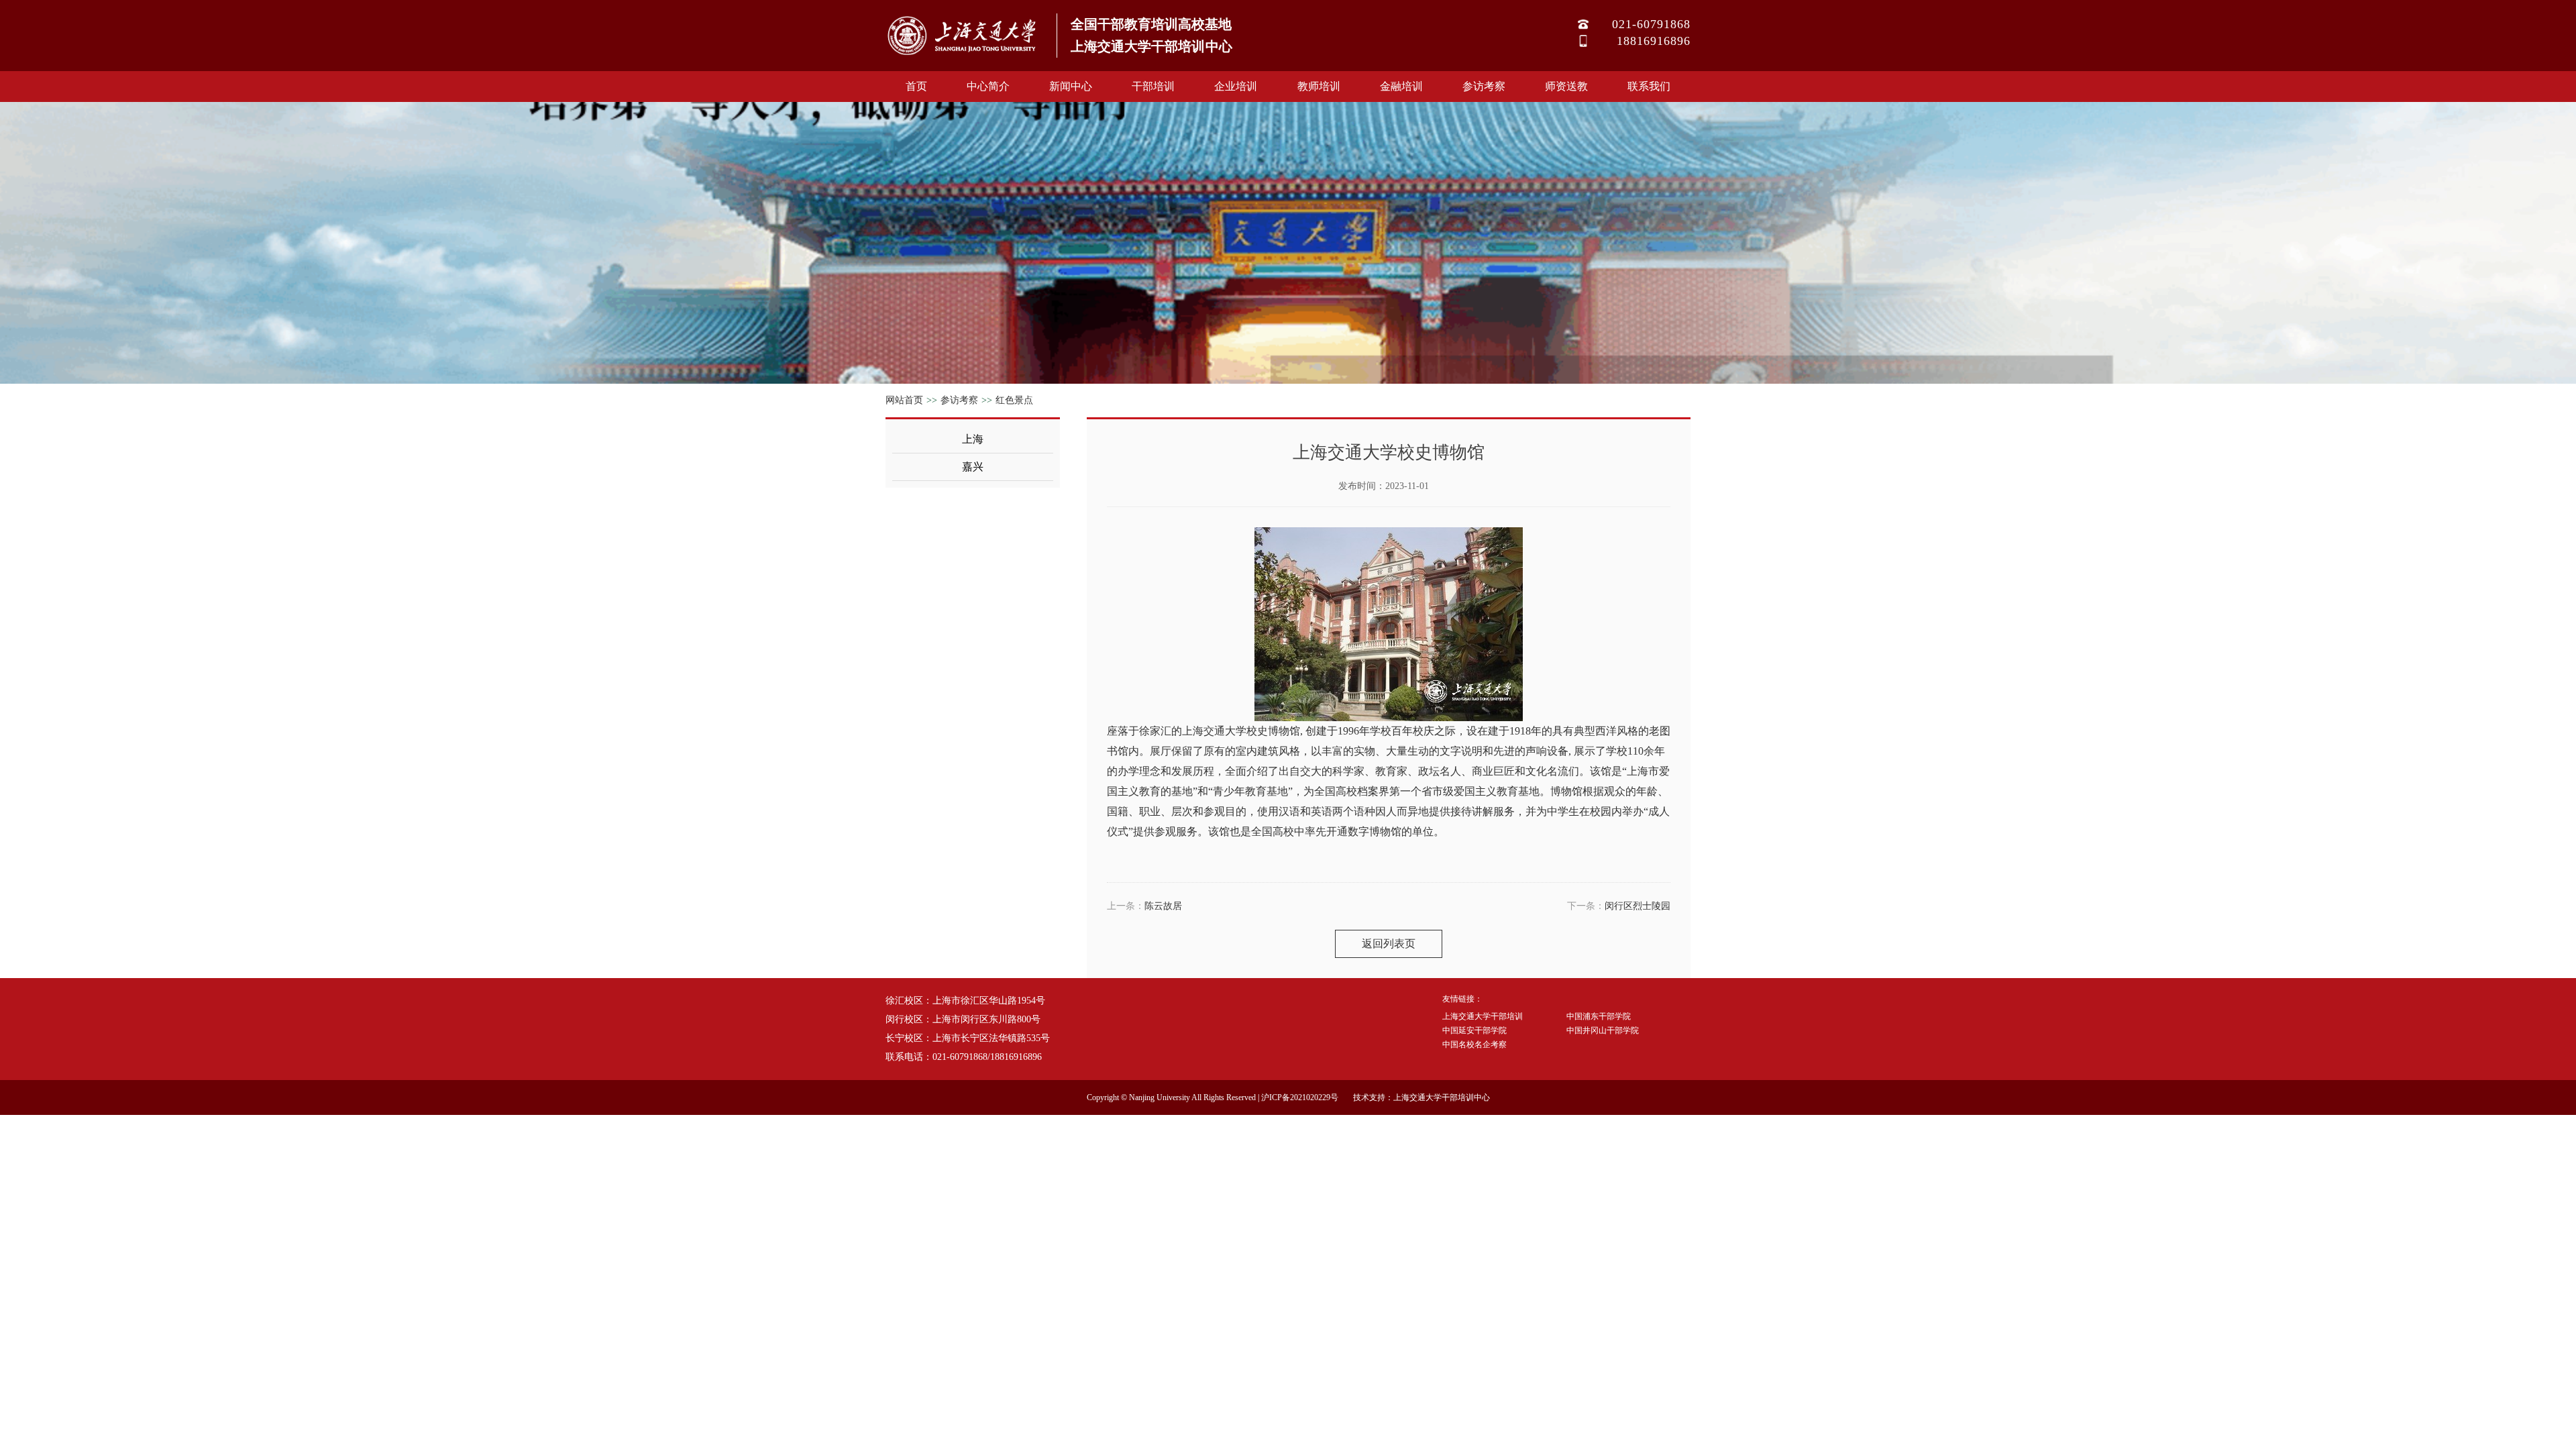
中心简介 (988, 86)
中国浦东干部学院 (1599, 1016)
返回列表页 (1389, 944)
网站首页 (904, 400)
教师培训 (1319, 86)
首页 (916, 86)
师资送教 (1566, 86)
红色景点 (1014, 400)
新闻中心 (1071, 86)
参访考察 (1484, 86)
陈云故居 (1163, 906)
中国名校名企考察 (1474, 1044)
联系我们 (1649, 86)
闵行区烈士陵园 (1638, 906)
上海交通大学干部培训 (1483, 1016)
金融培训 (1401, 86)
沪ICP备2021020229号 (1300, 1097)
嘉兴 (973, 467)
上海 (973, 439)
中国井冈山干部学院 (1603, 1030)
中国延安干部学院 (1474, 1030)
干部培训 (1153, 86)
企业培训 (1236, 86)
